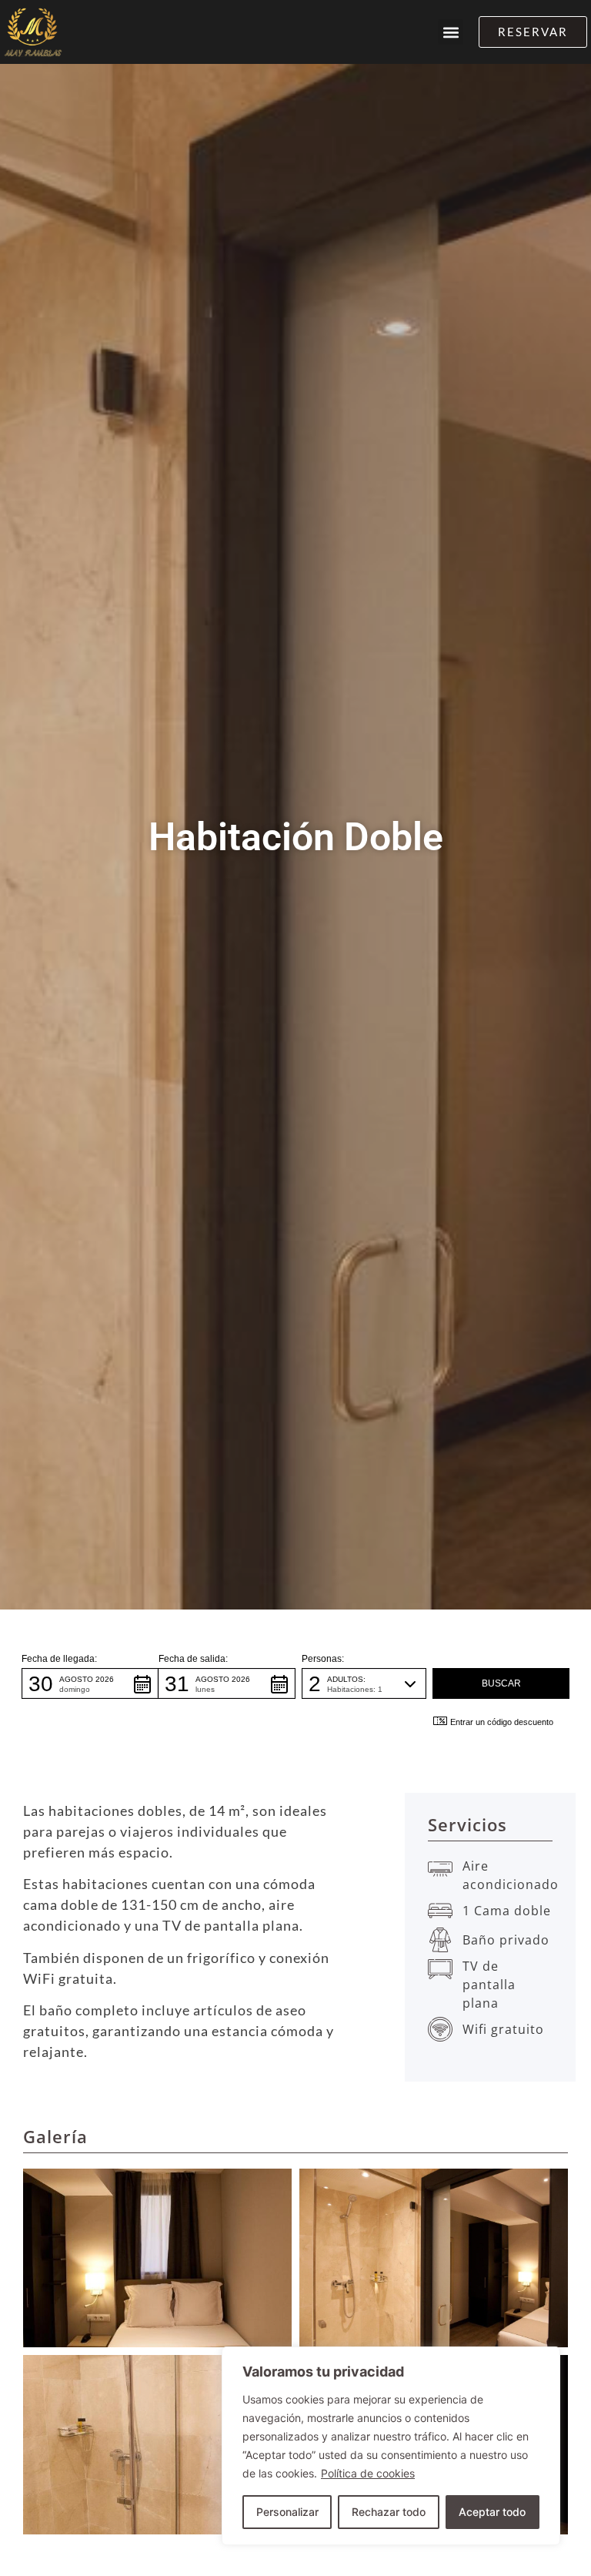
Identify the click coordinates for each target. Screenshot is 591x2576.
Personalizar (287, 2512)
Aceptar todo (492, 2512)
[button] (451, 32)
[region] (391, 2446)
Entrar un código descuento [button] (502, 1722)
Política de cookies (368, 2473)
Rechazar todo (389, 2512)
